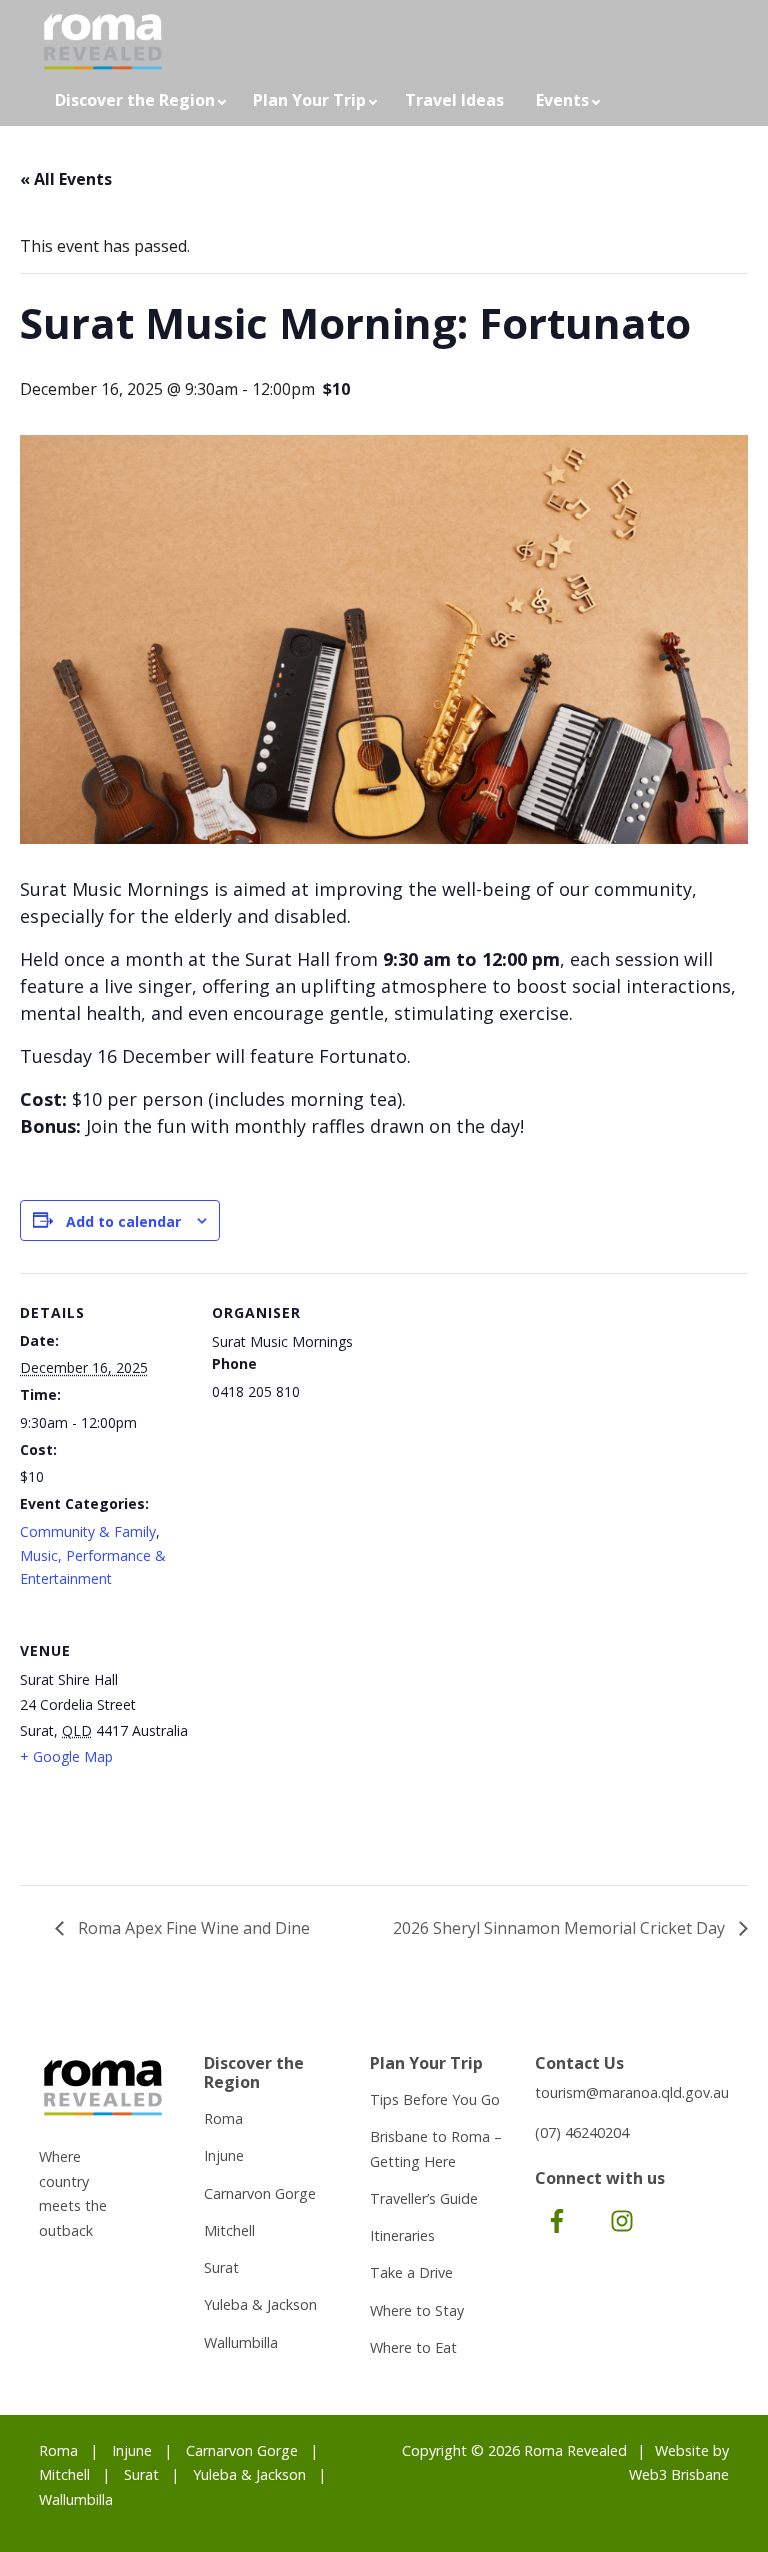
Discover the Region (135, 100)
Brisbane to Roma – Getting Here (436, 2148)
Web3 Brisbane (679, 2474)
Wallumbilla (241, 2342)
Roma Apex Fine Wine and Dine (192, 1928)
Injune (224, 2155)
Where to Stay (417, 2310)
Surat (221, 2267)
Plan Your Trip (309, 100)
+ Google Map (66, 1756)
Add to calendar (123, 1221)
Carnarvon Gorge (260, 2193)
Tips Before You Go (435, 2099)
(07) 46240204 (582, 2132)
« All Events (66, 179)
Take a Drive (411, 2272)
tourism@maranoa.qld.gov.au (632, 2092)
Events (562, 100)
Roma (223, 2118)
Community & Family (88, 1531)
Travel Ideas (454, 100)
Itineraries (402, 2235)
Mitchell (229, 2230)
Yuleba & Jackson (260, 2304)
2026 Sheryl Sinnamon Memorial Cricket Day (561, 1928)
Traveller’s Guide (424, 2198)
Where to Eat (413, 2347)
